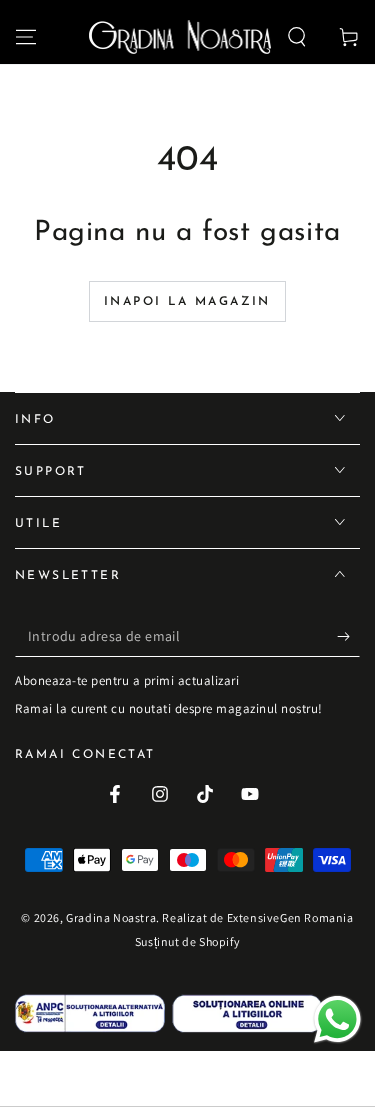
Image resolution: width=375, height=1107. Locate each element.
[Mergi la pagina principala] (180, 37)
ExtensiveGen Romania (290, 917)
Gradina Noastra (111, 917)
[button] (297, 37)
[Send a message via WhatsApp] (337, 1019)
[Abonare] (348, 637)
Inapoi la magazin (187, 302)
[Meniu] (26, 37)
